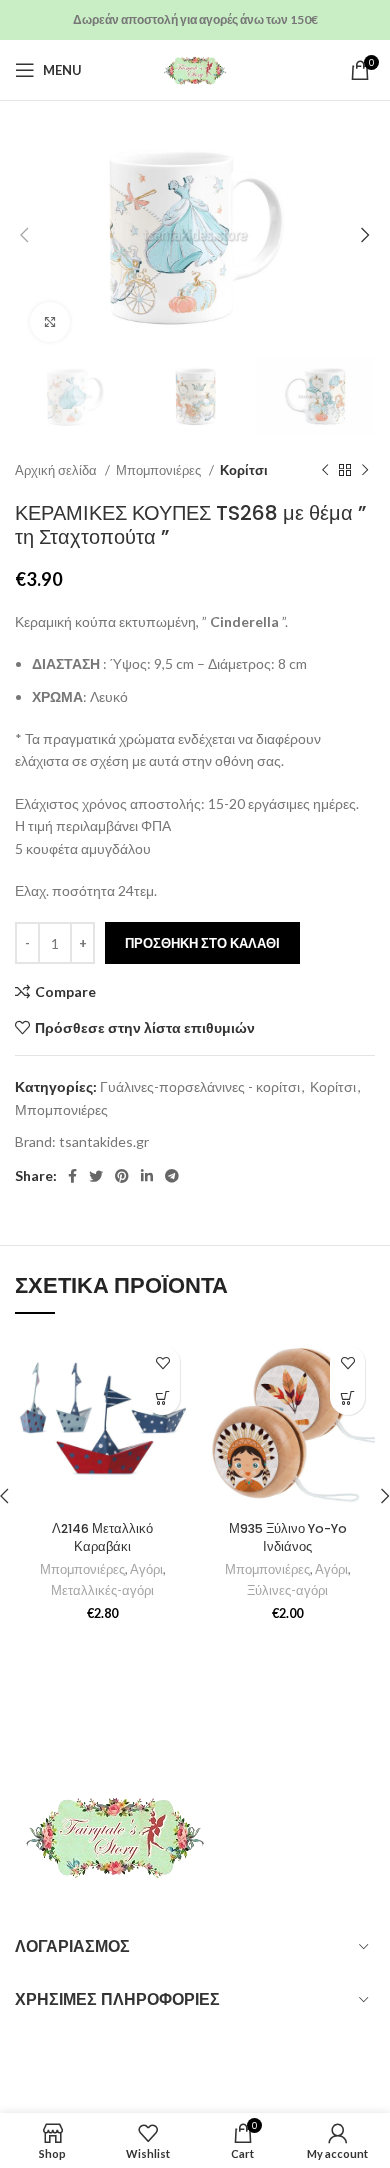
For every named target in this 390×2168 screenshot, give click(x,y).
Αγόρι (146, 1569)
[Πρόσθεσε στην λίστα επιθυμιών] (162, 1362)
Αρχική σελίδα (57, 470)
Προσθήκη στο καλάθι (202, 943)
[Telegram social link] (172, 1176)
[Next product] (365, 470)
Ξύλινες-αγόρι (287, 1590)
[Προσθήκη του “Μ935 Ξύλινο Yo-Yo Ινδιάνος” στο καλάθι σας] (347, 1397)
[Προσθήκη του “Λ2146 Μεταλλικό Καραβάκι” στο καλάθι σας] (162, 1397)
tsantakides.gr (104, 1141)
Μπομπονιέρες (160, 470)
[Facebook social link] (72, 1176)
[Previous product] (325, 470)
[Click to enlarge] (50, 322)
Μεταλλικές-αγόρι (102, 1590)
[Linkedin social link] (147, 1176)
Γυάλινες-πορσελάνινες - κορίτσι (200, 1086)
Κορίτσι (244, 470)
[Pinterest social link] (122, 1176)
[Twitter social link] (96, 1176)
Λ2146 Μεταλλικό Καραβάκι (102, 1537)
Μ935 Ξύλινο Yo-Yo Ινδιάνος (288, 1537)
